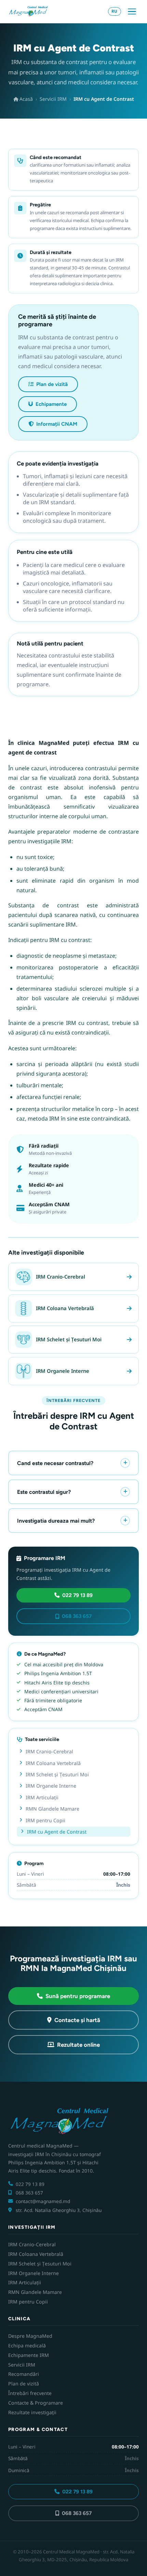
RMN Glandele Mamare (52, 1809)
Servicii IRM (53, 99)
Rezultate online (78, 2045)
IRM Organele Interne (51, 1786)
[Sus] (130, 2563)
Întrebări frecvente (30, 2393)
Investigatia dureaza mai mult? (56, 1521)
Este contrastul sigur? (44, 1492)
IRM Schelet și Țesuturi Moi (57, 1774)
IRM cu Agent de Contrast (57, 1832)
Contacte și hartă (77, 2020)
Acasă (25, 99)
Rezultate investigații (32, 2412)
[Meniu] (132, 12)
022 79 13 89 (77, 1595)
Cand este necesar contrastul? (55, 1463)
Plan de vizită (52, 384)
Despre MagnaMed (30, 2336)
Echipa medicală (27, 2345)
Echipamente (51, 404)
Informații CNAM (57, 424)
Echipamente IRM (29, 2355)
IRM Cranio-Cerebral (49, 1751)
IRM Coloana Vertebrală (53, 1763)
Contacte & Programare (36, 2403)
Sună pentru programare (78, 1996)
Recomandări (24, 2374)
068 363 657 (77, 1616)
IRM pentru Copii (45, 1820)
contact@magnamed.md (43, 2201)
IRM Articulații (42, 1797)
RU (114, 11)
